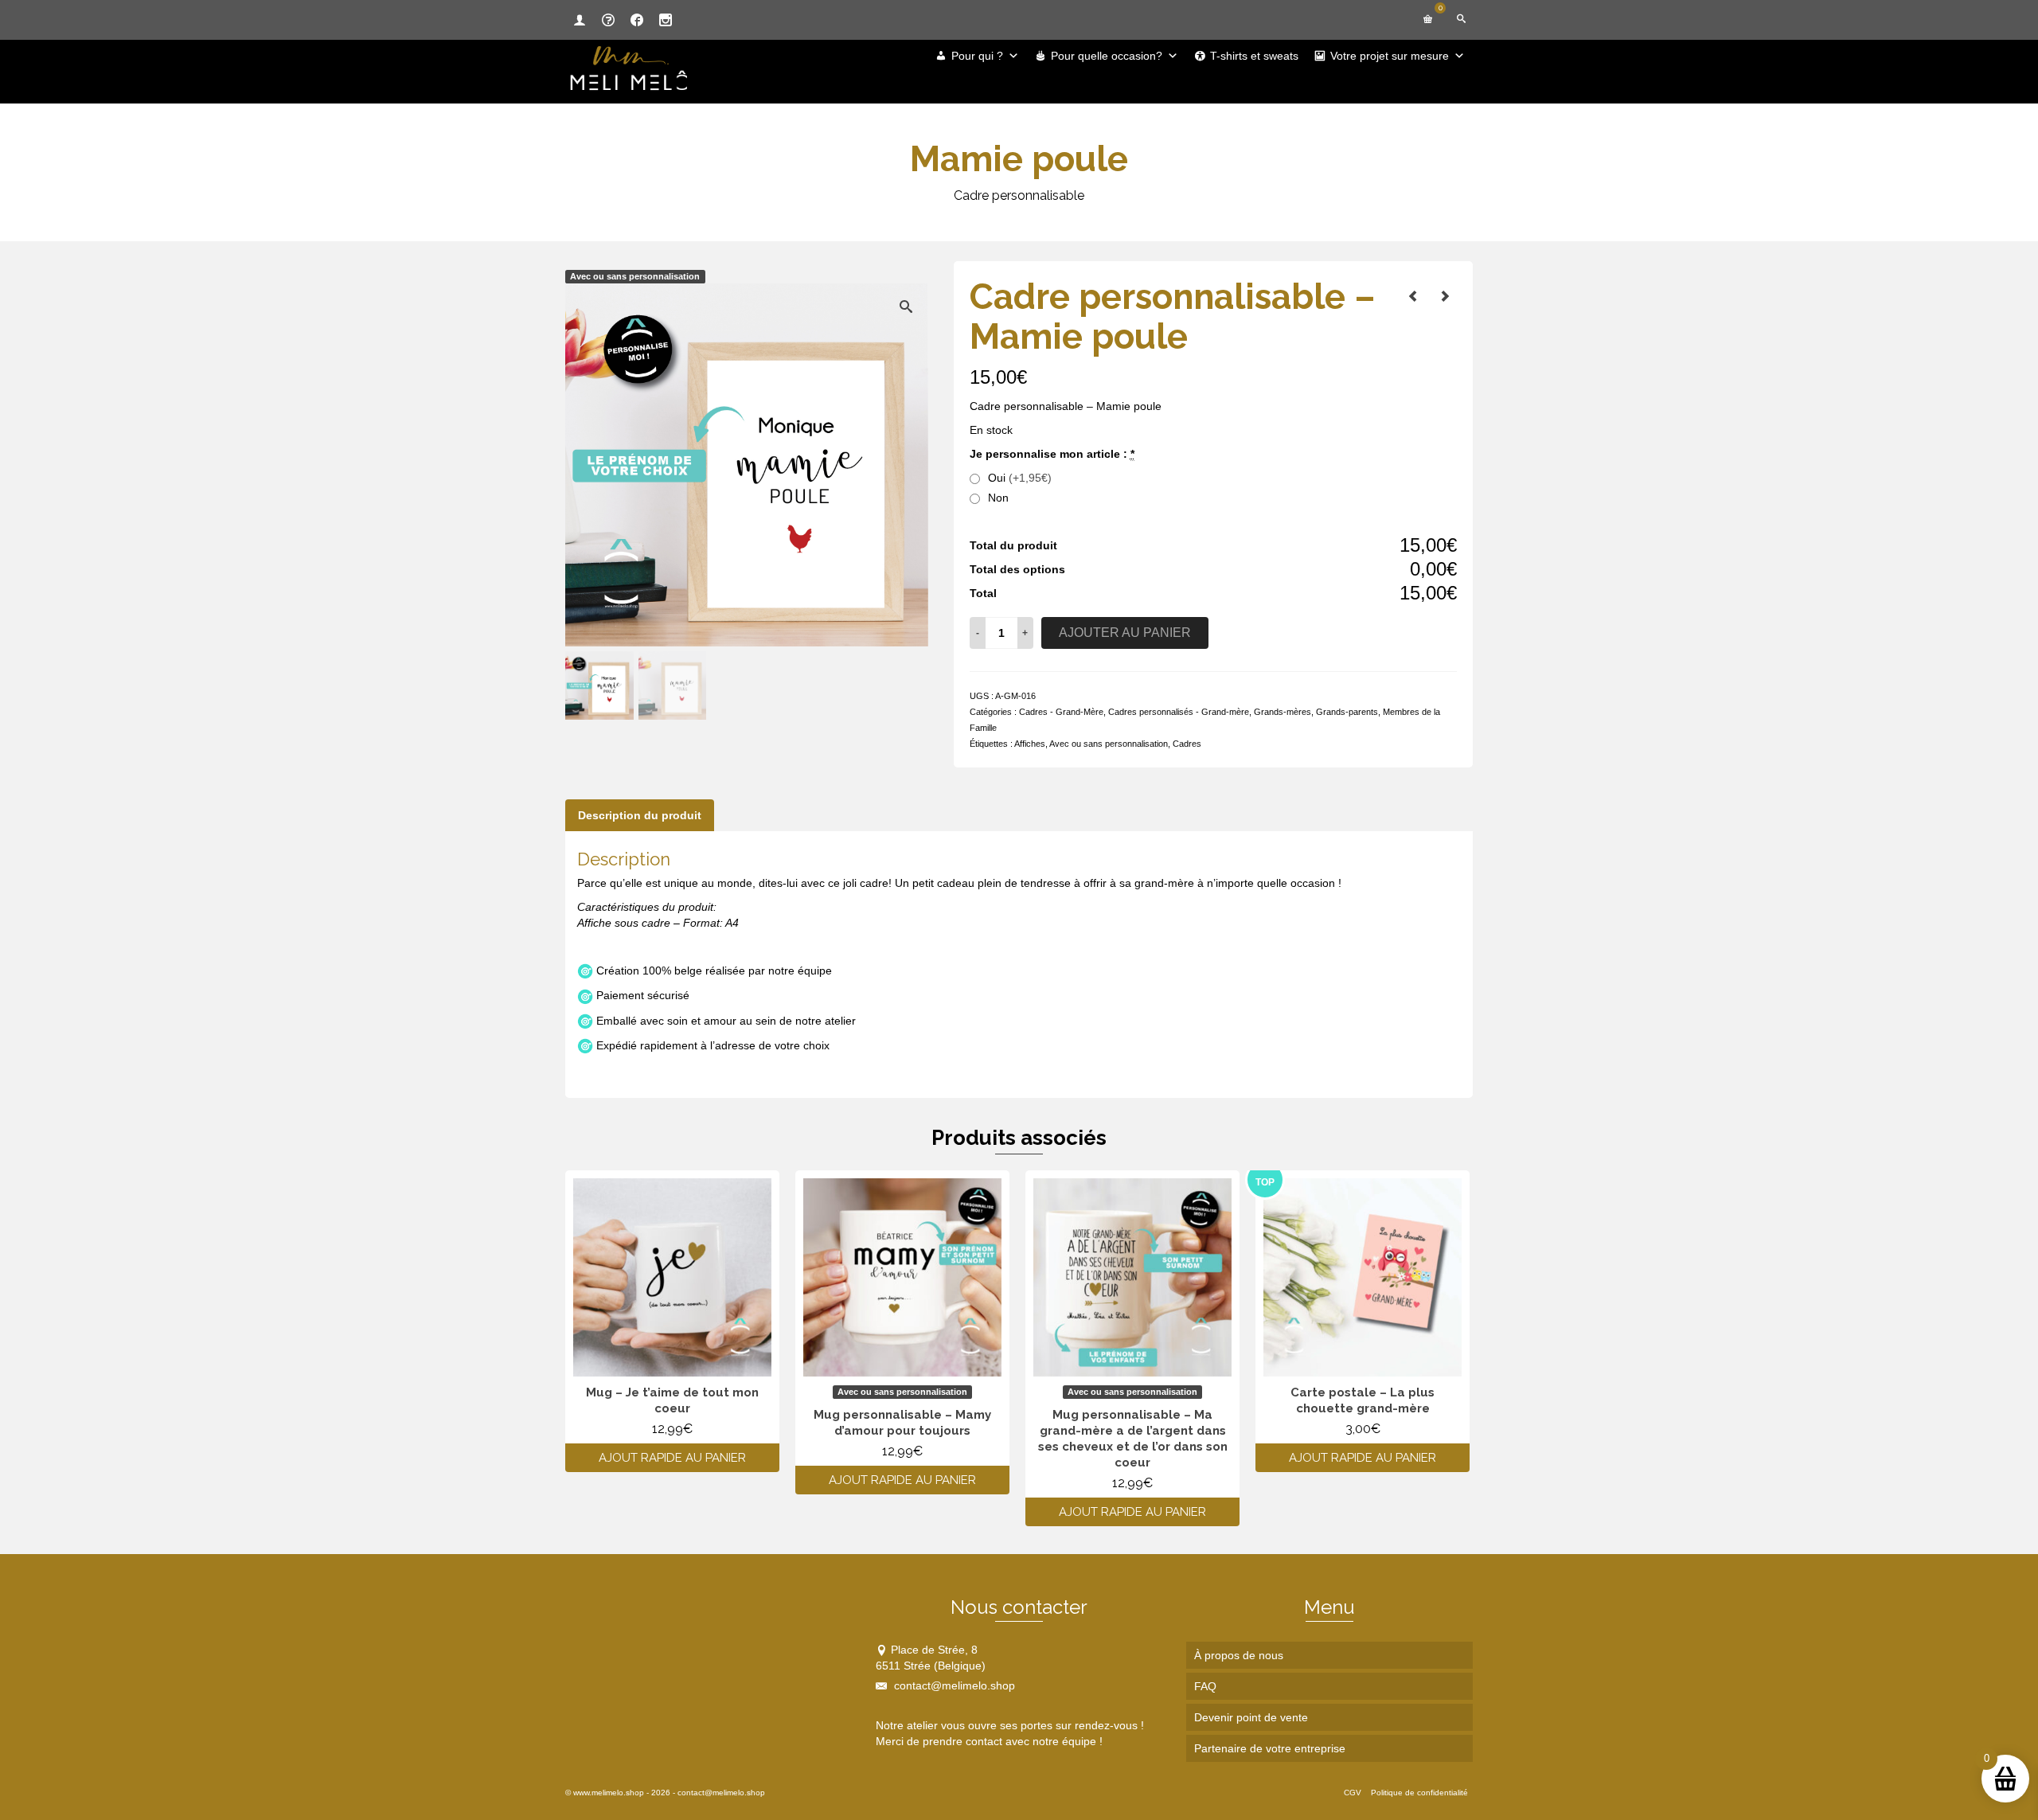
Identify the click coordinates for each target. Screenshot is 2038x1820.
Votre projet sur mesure (1390, 56)
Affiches (1030, 744)
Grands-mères (1283, 712)
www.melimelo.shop (609, 1793)
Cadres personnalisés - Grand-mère (1179, 712)
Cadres (1187, 744)
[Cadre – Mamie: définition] (1413, 296)
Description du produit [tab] (640, 815)
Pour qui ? (977, 56)
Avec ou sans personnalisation (1109, 744)
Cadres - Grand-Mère (1061, 712)
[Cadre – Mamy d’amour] (1445, 296)
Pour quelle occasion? (1107, 56)
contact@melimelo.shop (953, 1685)
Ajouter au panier (1125, 633)
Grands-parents (1347, 712)
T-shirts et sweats (1254, 56)
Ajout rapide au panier (672, 1458)
